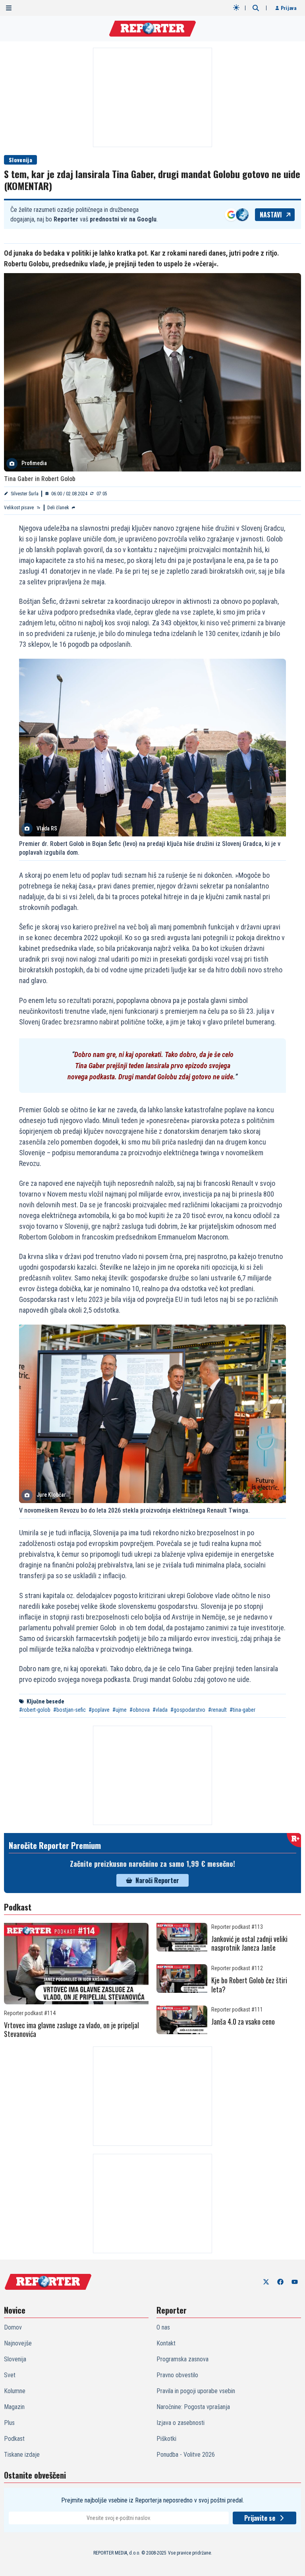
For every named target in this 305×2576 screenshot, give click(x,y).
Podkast (14, 2439)
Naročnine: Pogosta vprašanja (193, 2407)
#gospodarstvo (188, 1710)
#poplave (99, 1710)
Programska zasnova (182, 2359)
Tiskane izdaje (22, 2455)
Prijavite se (260, 2518)
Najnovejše (18, 2343)
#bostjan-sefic (69, 1710)
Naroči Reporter (157, 1880)
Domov (13, 2327)
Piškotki (166, 2439)
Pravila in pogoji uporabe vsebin (196, 2391)
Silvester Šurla (25, 494)
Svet (10, 2375)
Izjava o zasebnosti (180, 2423)
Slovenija (20, 160)
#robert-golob (35, 1710)
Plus (9, 2423)
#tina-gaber (242, 1710)
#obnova (140, 1710)
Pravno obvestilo (177, 2375)
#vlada (160, 1710)
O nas (163, 2327)
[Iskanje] (256, 8)
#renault (217, 1710)
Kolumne (15, 2391)
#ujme (120, 1710)
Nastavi (271, 215)
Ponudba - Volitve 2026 (186, 2455)
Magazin (14, 2407)
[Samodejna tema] (236, 8)
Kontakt (166, 2343)
